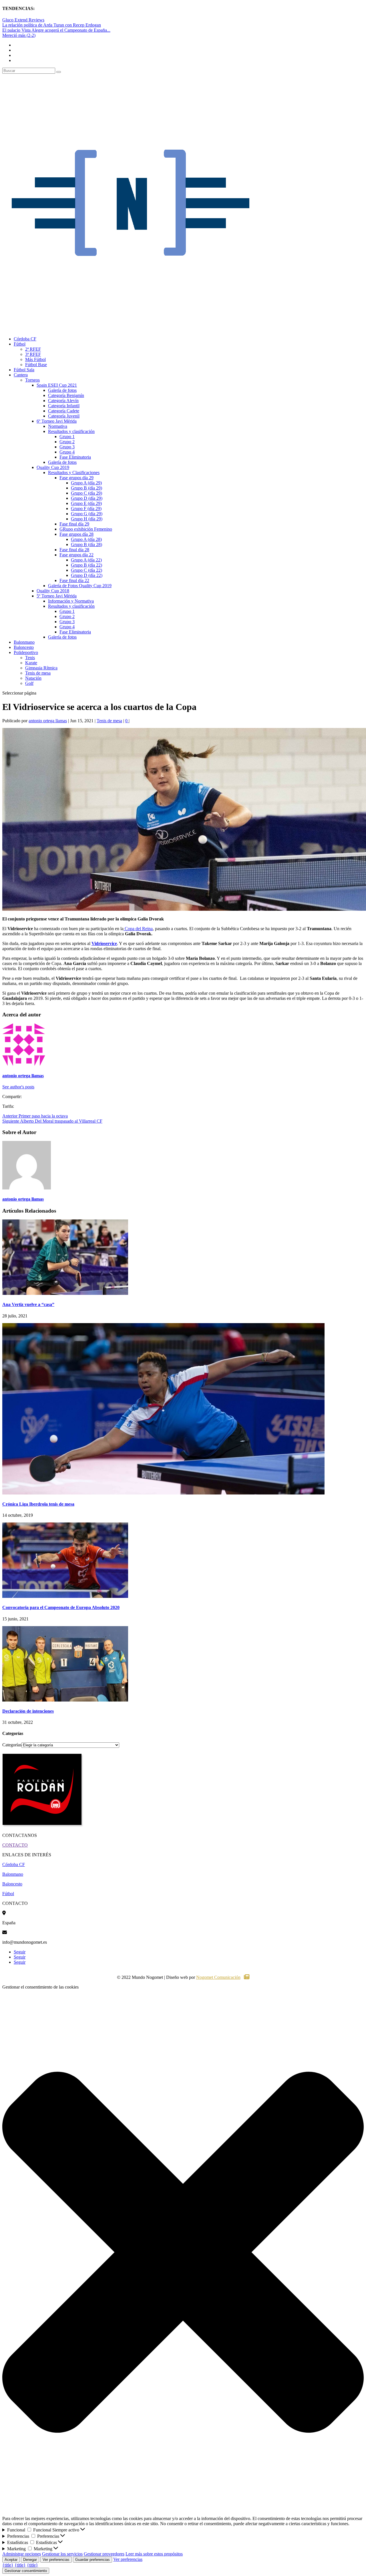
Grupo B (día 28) (86, 544)
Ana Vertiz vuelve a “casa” (28, 1304)
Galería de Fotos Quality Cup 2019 (80, 586)
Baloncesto (24, 647)
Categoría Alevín (63, 401)
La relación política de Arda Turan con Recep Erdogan (52, 25)
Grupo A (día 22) (86, 560)
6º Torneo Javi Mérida (57, 421)
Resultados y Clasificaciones (74, 473)
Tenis (30, 658)
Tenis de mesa (38, 673)
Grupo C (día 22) (86, 570)
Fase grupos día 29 (76, 478)
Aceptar (11, 2560)
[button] (183, 2253)
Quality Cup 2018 (53, 591)
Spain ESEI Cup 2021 (57, 385)
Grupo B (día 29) (86, 488)
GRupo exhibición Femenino (86, 529)
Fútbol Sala (24, 370)
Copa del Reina (138, 929)
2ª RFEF (33, 349)
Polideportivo (26, 652)
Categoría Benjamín (66, 395)
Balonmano (24, 642)
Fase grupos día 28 (76, 534)
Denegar (30, 2560)
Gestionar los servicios (62, 2554)
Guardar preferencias (93, 2560)
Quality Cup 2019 (53, 467)
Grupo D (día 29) (87, 498)
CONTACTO (15, 1845)
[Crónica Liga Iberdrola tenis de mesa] (163, 1493)
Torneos (32, 380)
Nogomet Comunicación (218, 1977)
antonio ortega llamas (48, 721)
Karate (31, 663)
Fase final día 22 (74, 580)
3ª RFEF (33, 354)
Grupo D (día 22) (87, 575)
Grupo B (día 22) (86, 565)
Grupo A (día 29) (86, 483)
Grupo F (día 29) (86, 508)
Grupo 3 (67, 447)
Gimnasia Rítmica (41, 668)
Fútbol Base (36, 365)
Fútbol (20, 344)
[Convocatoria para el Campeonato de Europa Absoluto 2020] (65, 1596)
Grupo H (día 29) (87, 519)
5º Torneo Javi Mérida (57, 596)
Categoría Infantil (64, 406)
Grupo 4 (67, 452)
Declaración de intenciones (28, 1711)
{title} (8, 2565)
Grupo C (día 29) (86, 493)
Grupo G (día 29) (87, 514)
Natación (33, 678)
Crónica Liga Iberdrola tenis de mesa (38, 1504)
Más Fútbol (35, 359)
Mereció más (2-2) (19, 35)
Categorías (12, 1745)
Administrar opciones (22, 2554)
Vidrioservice (104, 943)
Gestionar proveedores (104, 2554)
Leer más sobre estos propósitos (154, 2554)
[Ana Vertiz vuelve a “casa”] (65, 1293)
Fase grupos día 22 (76, 555)
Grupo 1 (67, 437)
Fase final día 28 (74, 550)
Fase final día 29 (74, 524)
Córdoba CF (25, 339)
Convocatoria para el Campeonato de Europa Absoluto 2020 (61, 1607)
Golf (29, 683)
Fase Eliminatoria (75, 457)
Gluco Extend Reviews (23, 20)
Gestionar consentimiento (26, 2571)
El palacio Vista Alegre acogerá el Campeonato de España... (56, 30)
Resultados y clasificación (71, 431)
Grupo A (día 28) (86, 539)
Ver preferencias (56, 2560)
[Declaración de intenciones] (65, 1700)
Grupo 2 (67, 442)
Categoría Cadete (64, 411)
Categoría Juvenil (64, 416)
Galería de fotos (62, 390)
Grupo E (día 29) (86, 503)
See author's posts (18, 1087)
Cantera (21, 375)
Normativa (58, 426)
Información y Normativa (71, 601)
